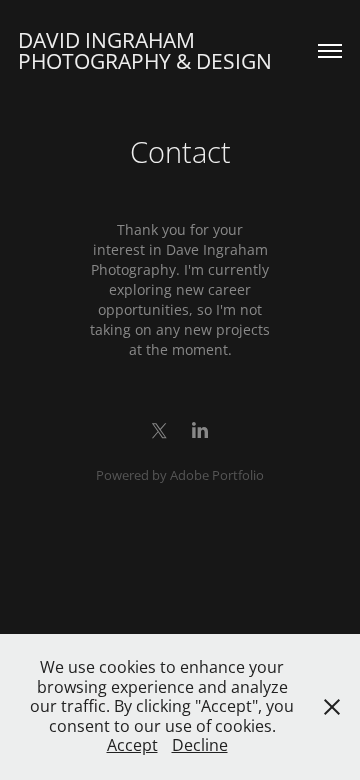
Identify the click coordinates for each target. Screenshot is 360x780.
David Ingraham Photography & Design (145, 50)
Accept (132, 745)
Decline (200, 745)
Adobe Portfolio (217, 475)
